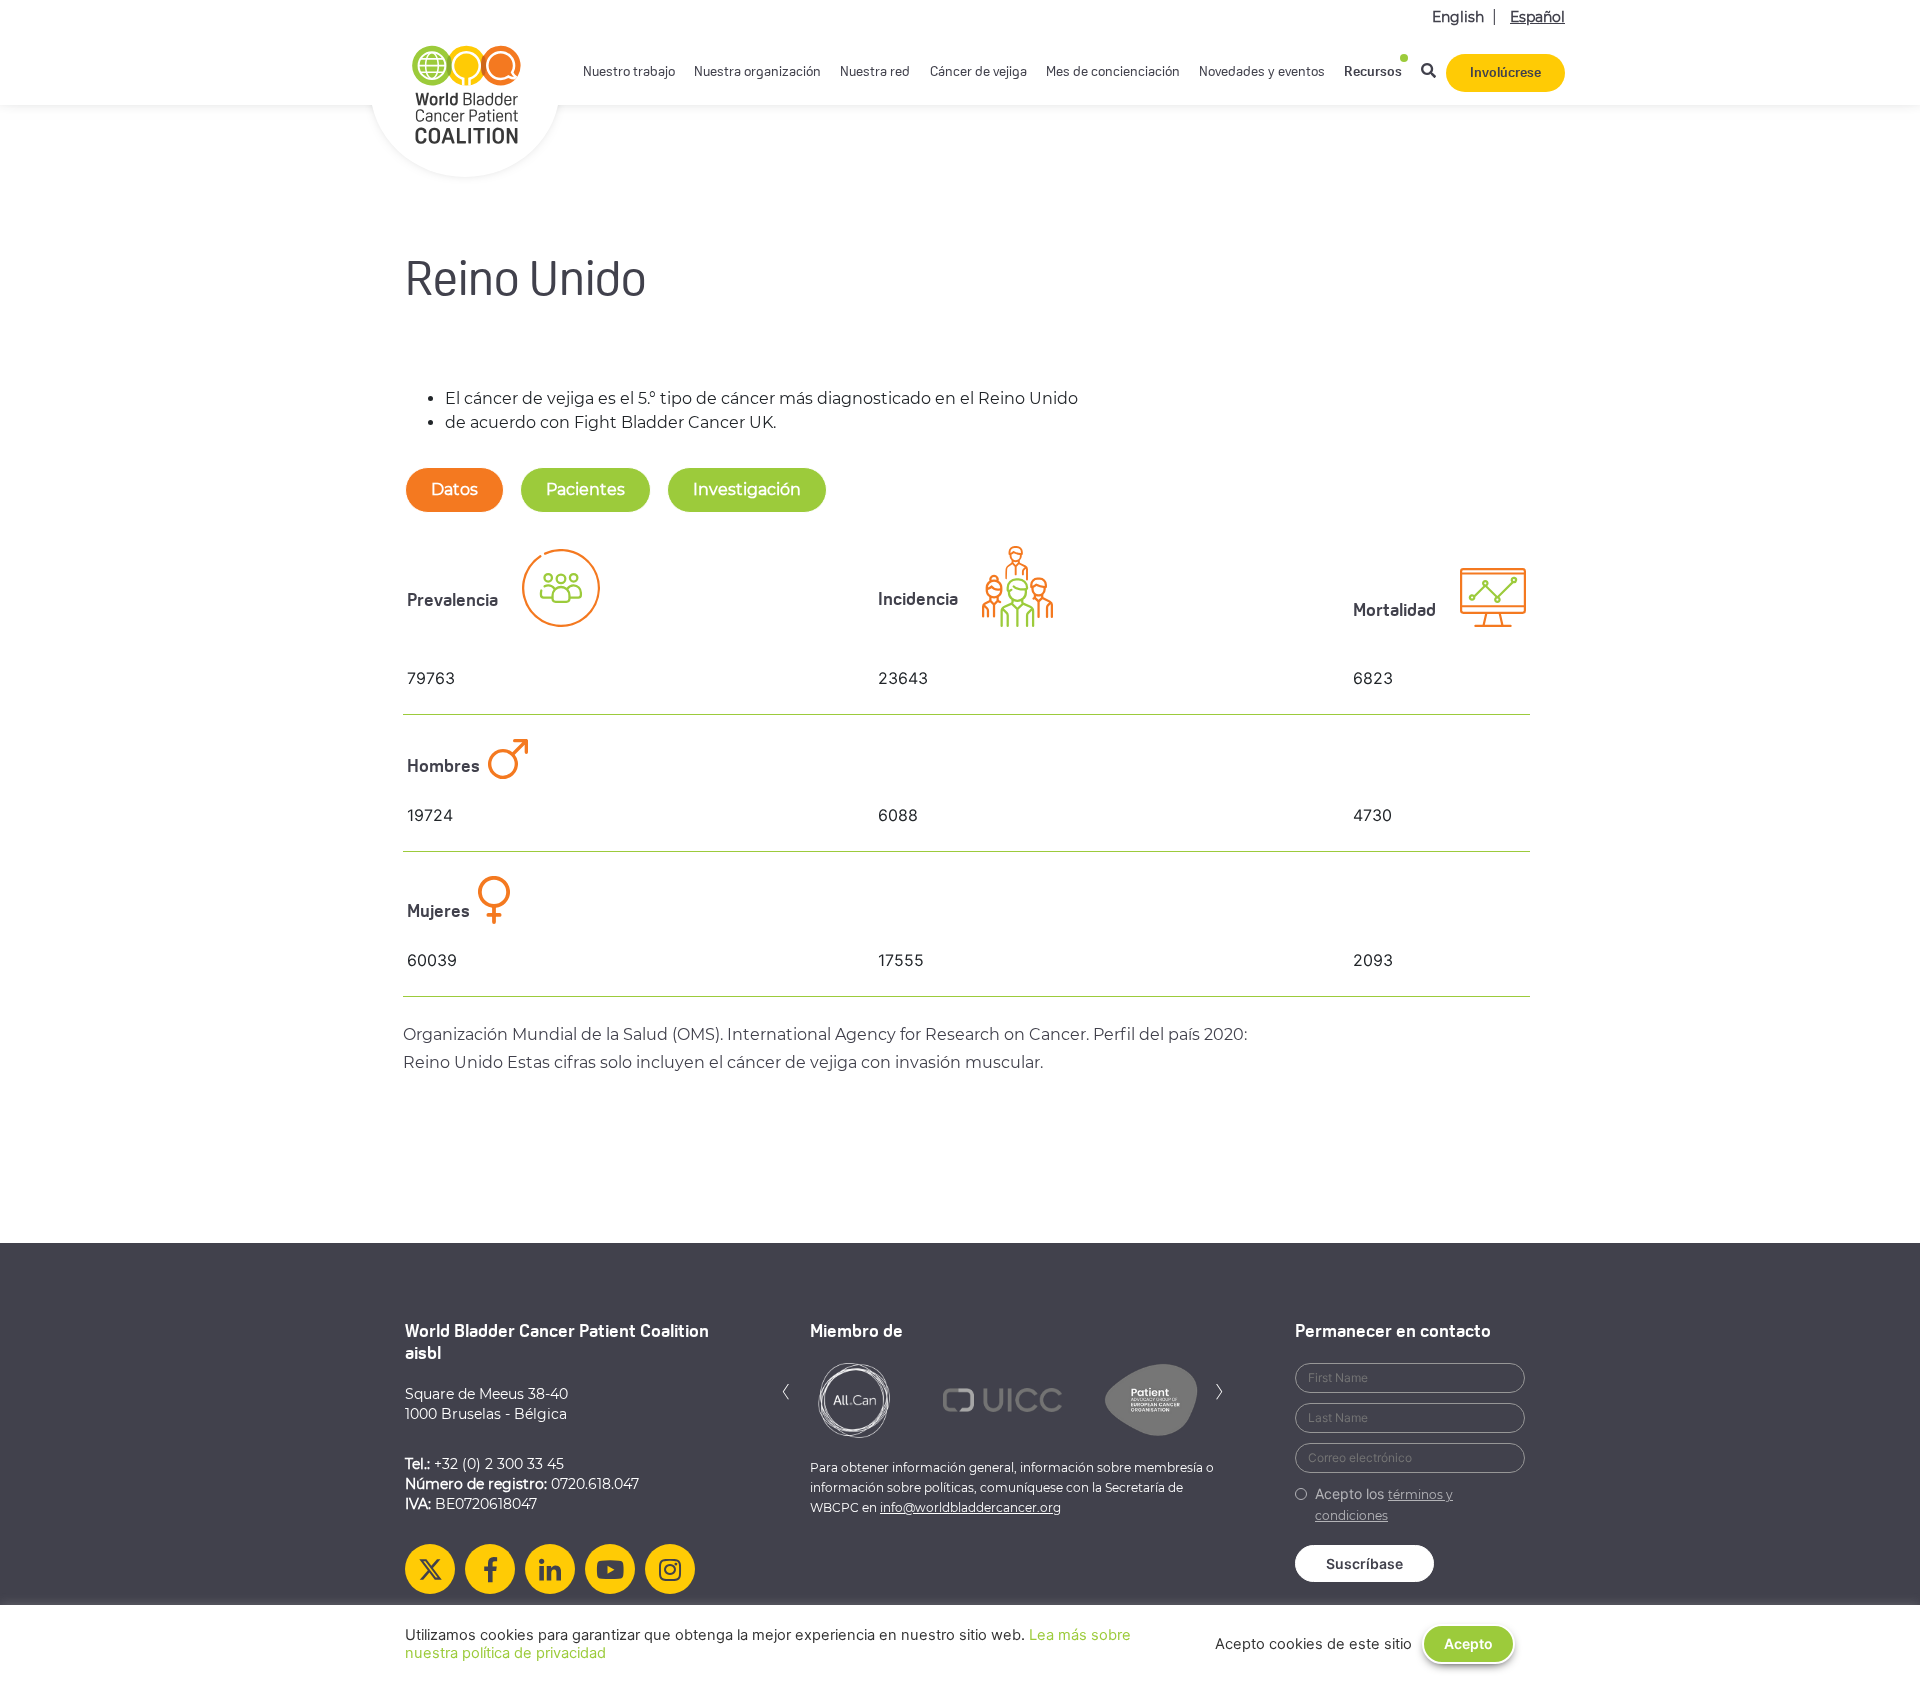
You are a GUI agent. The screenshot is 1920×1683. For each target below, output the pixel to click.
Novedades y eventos (1262, 72)
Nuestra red (875, 72)
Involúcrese (1505, 73)
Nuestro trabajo (629, 72)
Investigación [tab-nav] (747, 489)
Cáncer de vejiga (978, 72)
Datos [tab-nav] (454, 489)
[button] (786, 1389)
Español (1537, 17)
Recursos (1373, 72)
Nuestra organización (757, 72)
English (1458, 17)
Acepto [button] (1468, 1643)
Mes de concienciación (1113, 72)
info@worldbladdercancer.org (970, 1507)
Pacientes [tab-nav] (585, 489)
